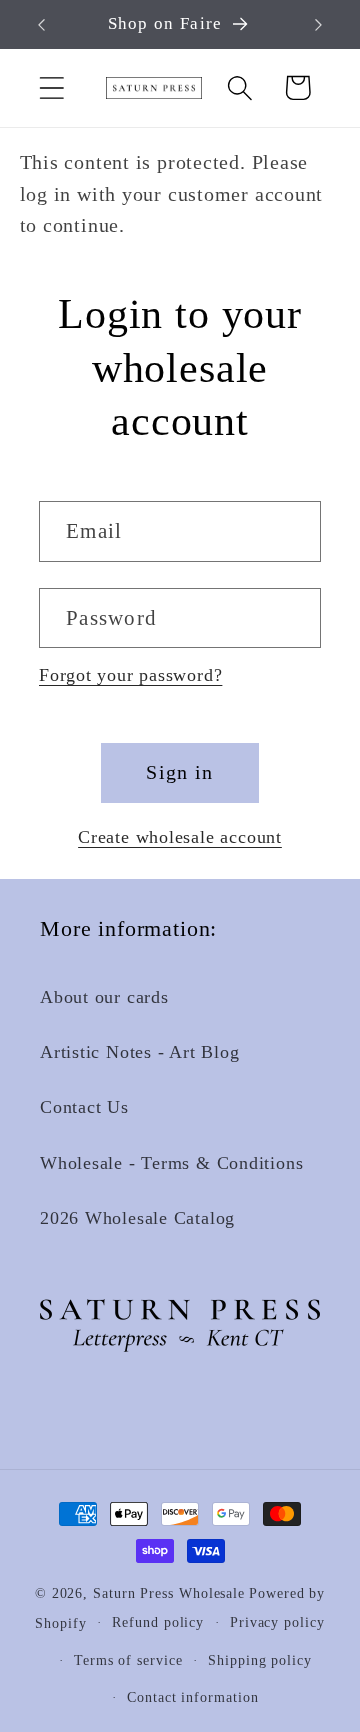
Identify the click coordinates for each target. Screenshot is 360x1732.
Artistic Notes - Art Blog (140, 1052)
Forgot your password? (130, 675)
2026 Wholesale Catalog (137, 1218)
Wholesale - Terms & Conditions (171, 1163)
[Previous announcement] (42, 25)
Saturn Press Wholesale (169, 1593)
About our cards (104, 997)
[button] (51, 87)
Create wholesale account (180, 837)
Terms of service (128, 1660)
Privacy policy (277, 1622)
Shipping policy (260, 1660)
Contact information (192, 1697)
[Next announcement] (319, 25)
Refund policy (158, 1622)
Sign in (179, 772)
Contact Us (84, 1107)
